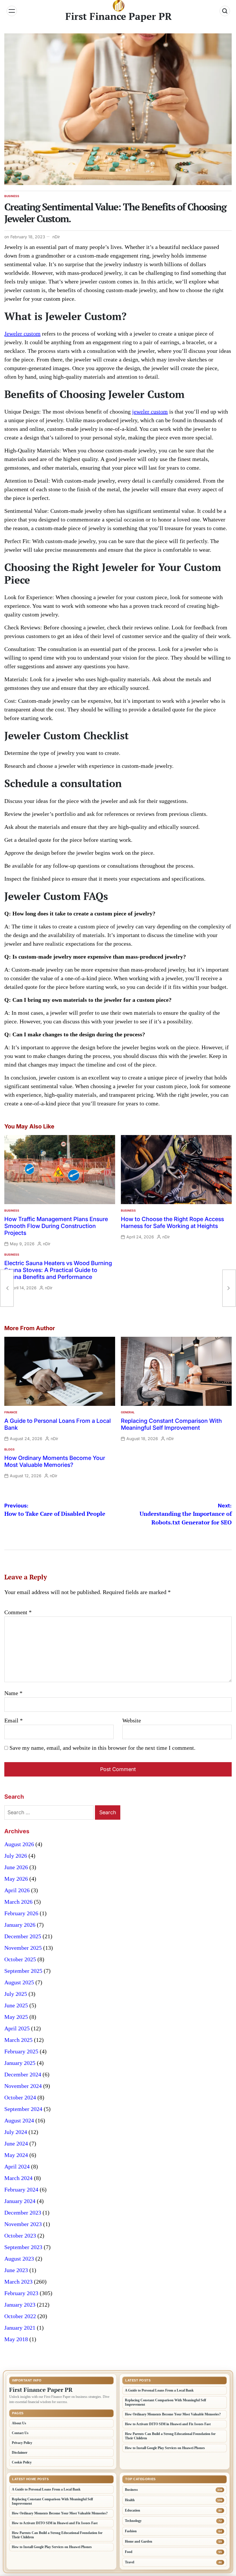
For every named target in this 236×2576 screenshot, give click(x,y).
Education (133, 2510)
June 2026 (16, 1867)
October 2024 (20, 2097)
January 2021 (20, 2328)
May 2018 (16, 2339)
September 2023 (23, 2247)
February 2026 (21, 1913)
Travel (130, 2562)
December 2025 (23, 1936)
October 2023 (20, 2236)
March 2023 (18, 2282)
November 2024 (23, 2086)
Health (130, 2500)
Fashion (131, 2531)
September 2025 (23, 1971)
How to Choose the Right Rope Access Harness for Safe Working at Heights (172, 1223)
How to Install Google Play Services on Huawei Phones (165, 2448)
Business (12, 196)
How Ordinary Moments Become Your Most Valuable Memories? (55, 1461)
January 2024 (20, 2201)
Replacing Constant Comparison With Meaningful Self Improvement (171, 1424)
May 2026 (16, 1879)
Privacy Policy (22, 2443)
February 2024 (21, 2189)
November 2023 (23, 2224)
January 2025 (20, 2063)
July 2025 (16, 1994)
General (128, 1412)
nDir (56, 237)
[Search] (225, 11)
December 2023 (23, 2213)
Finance (11, 1412)
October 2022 (20, 2316)
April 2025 (17, 2028)
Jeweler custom (22, 334)
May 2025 (16, 2017)
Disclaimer (20, 2453)
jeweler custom (150, 412)
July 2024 (16, 2132)
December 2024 (23, 2074)
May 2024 (16, 2155)
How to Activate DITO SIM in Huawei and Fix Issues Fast (168, 2424)
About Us (19, 2423)
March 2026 (18, 1902)
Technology (133, 2521)
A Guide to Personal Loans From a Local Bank (159, 2390)
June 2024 (16, 2143)
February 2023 (21, 2293)
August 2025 (19, 1982)
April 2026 (17, 1890)
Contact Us (20, 2433)
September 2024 (23, 2109)
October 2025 (20, 1959)
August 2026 (19, 1844)
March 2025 (18, 2040)
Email (14, 1720)
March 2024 (18, 2178)
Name (13, 1693)
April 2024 (17, 2166)
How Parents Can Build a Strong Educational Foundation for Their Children (170, 2436)
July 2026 (16, 1856)
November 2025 (23, 1948)
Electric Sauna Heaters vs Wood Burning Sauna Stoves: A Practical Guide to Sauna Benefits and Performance (58, 1270)
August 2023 (19, 2259)
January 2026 (20, 1925)
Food (129, 2552)
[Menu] (12, 11)
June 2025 (16, 2005)
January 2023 (20, 2305)
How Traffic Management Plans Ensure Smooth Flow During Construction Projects (56, 1226)
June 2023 (16, 2270)
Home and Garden (139, 2541)
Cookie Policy (22, 2462)
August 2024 (19, 2120)
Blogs (9, 1449)
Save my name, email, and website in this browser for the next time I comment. (102, 1748)
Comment (18, 1612)
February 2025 (21, 2051)
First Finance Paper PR (119, 16)
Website (132, 1720)
